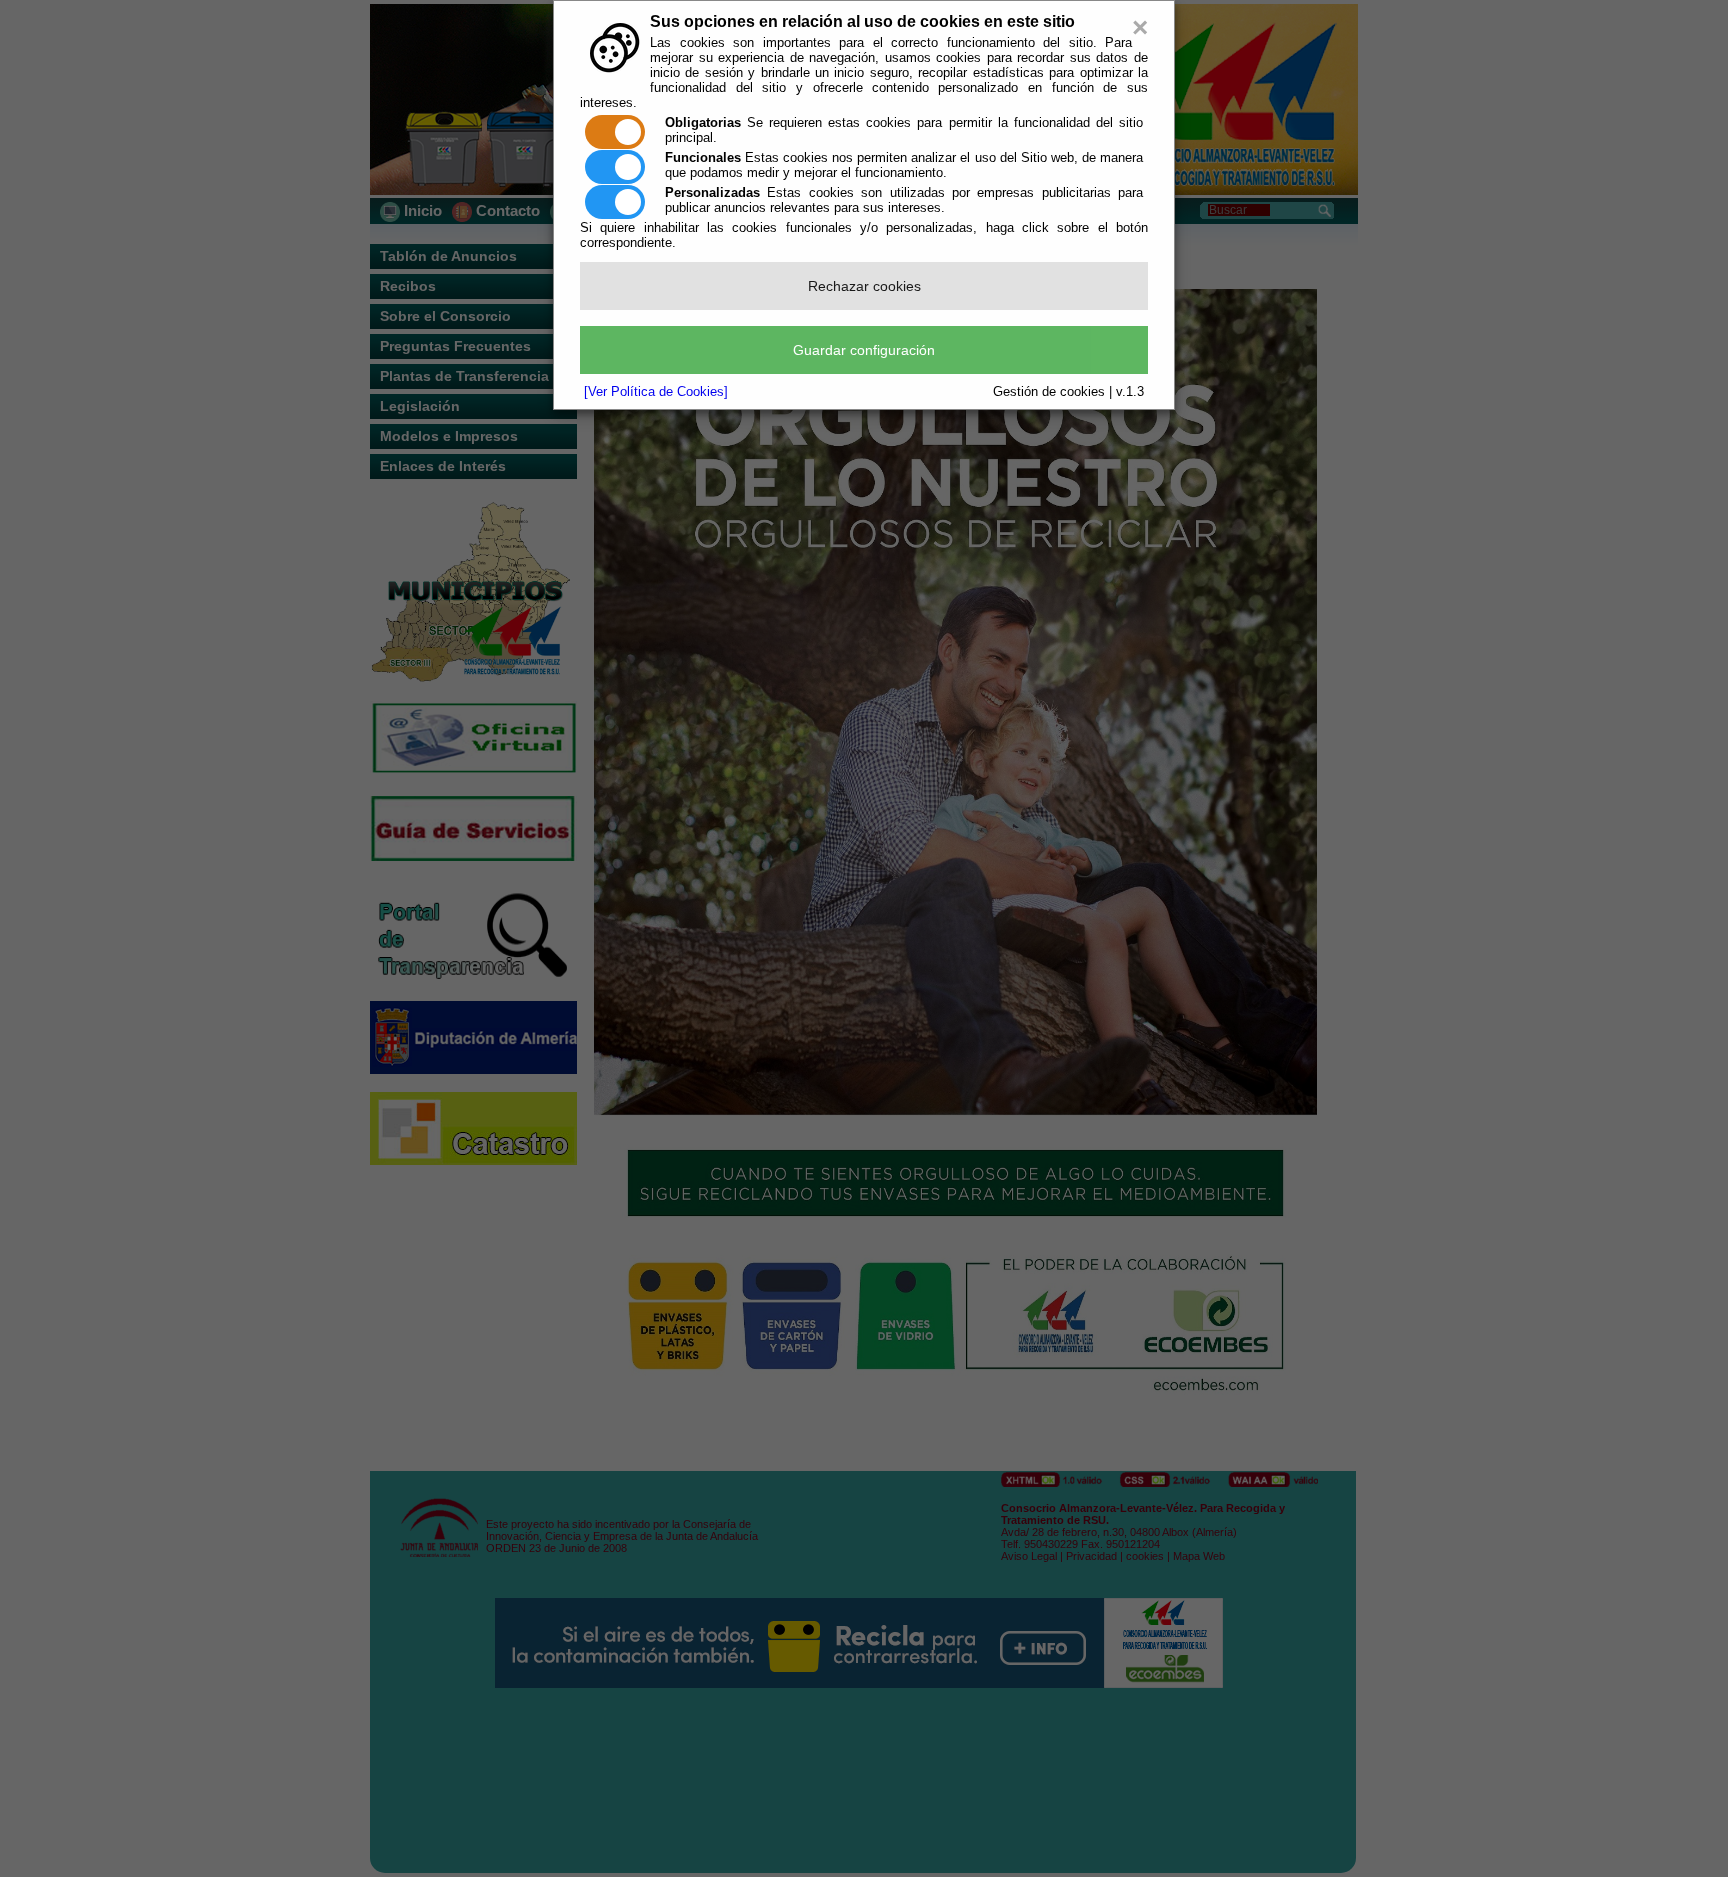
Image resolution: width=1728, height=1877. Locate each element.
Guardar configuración (864, 350)
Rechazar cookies (864, 286)
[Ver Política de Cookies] (656, 391)
